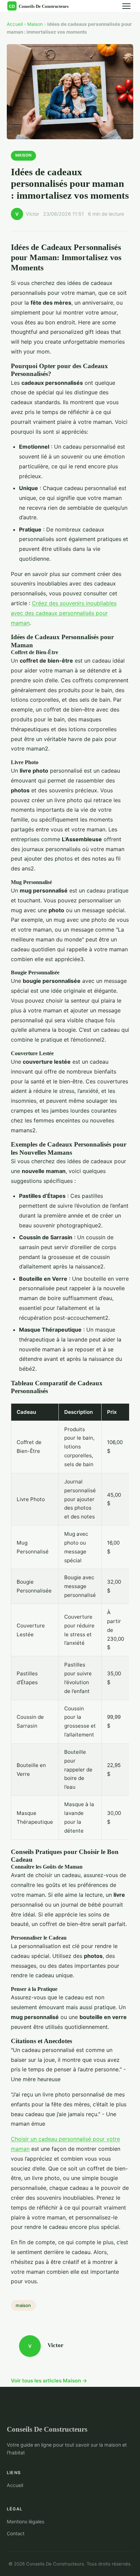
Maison (35, 24)
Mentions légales (25, 2521)
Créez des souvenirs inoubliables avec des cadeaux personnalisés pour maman (64, 613)
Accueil (15, 24)
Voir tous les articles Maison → (49, 2381)
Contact (16, 2533)
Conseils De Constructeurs (47, 2429)
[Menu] (126, 6)
